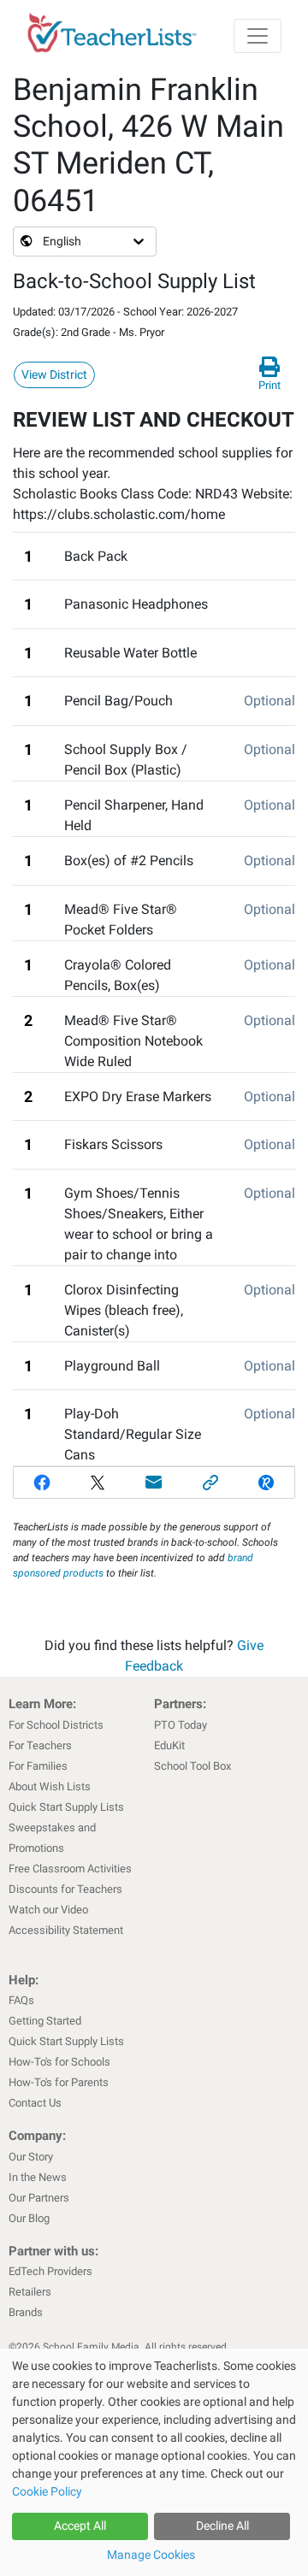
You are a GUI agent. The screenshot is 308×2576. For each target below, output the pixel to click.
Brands (26, 2312)
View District (54, 374)
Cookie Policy (47, 2491)
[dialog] (154, 2462)
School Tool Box (192, 1766)
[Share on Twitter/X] (98, 1483)
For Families (38, 1766)
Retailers (30, 2292)
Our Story (31, 2157)
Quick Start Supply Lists (66, 1807)
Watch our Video (48, 1910)
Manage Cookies (151, 2555)
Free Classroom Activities (70, 1869)
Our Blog (29, 2218)
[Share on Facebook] (42, 1483)
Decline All (222, 2526)
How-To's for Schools (59, 2062)
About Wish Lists (50, 1786)
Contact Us (35, 2103)
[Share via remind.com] (266, 1483)
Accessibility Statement (66, 1930)
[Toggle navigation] (258, 36)
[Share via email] (154, 1483)
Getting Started (45, 2021)
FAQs (21, 2000)
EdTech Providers (50, 2271)
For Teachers (40, 1745)
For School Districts (56, 1725)
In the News (38, 2177)
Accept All (80, 2526)
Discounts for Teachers (65, 1889)
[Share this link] (210, 1483)
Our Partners (39, 2198)
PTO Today (181, 1725)
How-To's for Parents (59, 2082)
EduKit (169, 1745)
